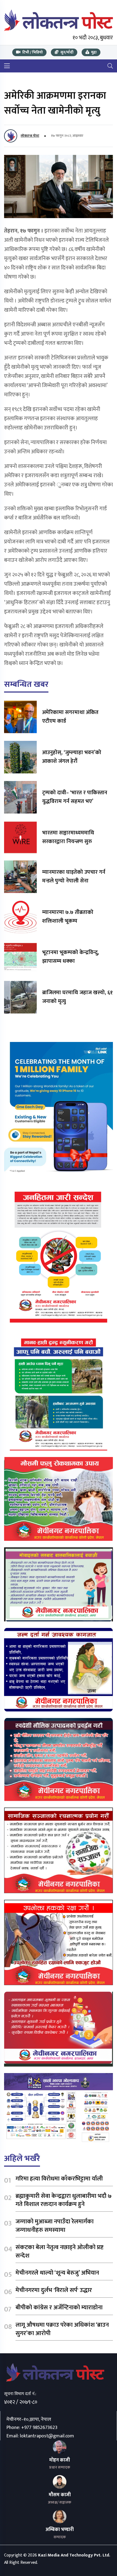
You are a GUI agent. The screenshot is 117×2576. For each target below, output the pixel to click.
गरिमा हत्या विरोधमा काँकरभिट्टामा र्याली (59, 2179)
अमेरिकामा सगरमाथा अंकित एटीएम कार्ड (70, 717)
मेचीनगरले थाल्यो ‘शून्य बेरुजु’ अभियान (57, 2273)
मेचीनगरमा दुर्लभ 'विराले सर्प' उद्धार (54, 2290)
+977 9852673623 (39, 2428)
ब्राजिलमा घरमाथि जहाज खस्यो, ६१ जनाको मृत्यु (77, 997)
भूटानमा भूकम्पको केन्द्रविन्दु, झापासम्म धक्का (71, 957)
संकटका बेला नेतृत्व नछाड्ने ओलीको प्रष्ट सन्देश (59, 2252)
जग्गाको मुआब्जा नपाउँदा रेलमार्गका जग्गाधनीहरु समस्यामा (55, 2226)
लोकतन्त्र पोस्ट (30, 136)
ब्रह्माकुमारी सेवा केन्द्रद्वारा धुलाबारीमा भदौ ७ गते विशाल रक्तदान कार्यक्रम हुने (64, 2200)
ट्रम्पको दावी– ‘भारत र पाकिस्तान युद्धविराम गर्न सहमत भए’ (75, 797)
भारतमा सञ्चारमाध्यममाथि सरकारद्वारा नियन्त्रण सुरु (68, 837)
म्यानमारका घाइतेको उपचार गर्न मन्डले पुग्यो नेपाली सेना (74, 876)
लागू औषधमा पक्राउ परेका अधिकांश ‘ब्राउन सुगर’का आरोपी (62, 2329)
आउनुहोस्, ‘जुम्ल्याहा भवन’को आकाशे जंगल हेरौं (72, 757)
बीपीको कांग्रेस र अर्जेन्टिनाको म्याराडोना (59, 2308)
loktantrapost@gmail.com (47, 2436)
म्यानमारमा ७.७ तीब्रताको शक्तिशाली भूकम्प (68, 917)
